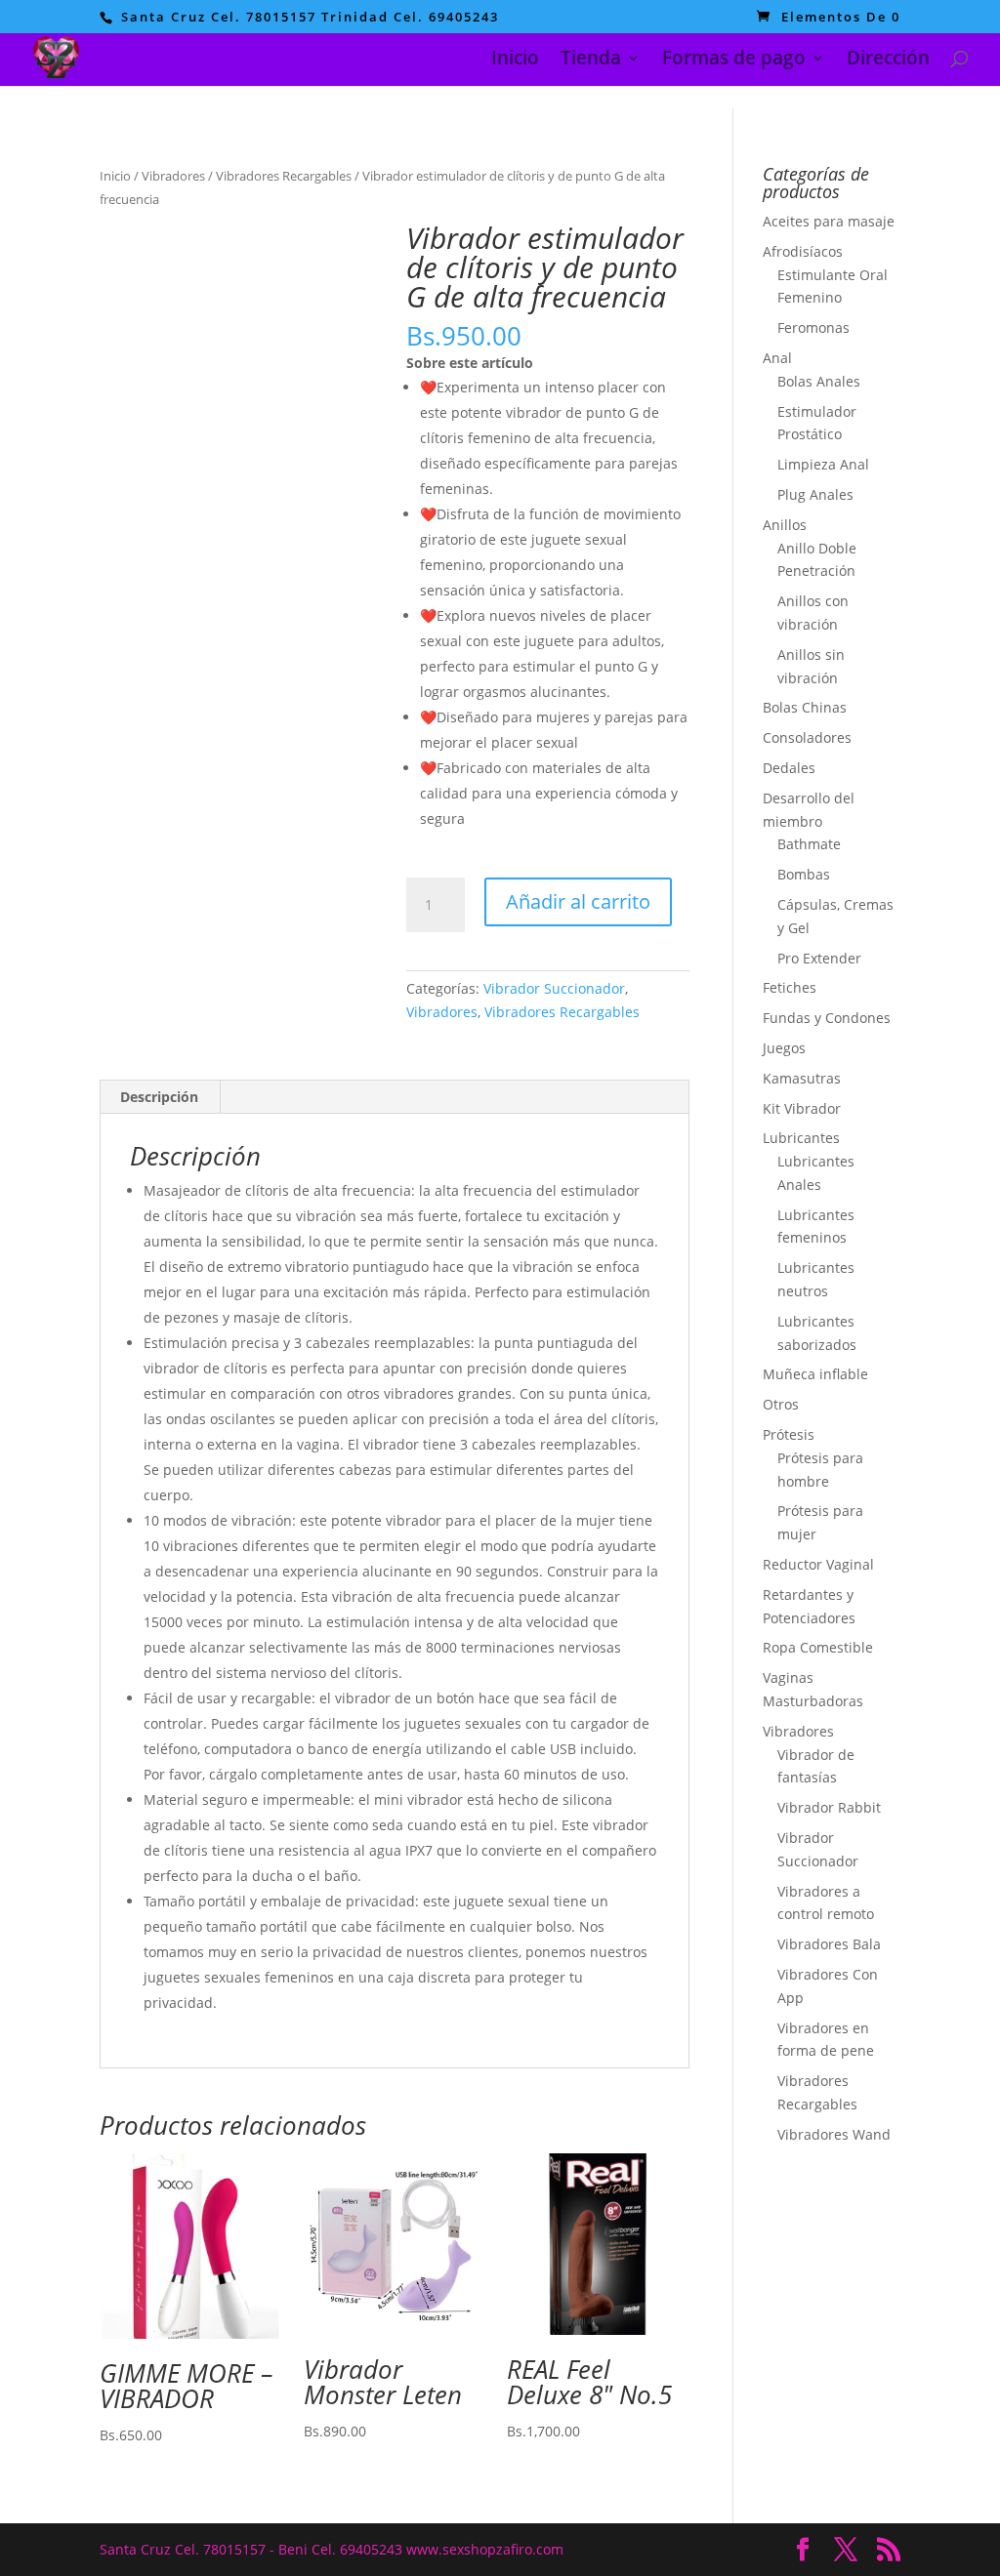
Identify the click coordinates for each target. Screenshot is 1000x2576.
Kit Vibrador (802, 1108)
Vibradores (173, 176)
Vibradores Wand (834, 2134)
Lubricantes (801, 1138)
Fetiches (790, 987)
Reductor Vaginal (818, 1564)
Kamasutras (802, 1078)
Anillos (785, 525)
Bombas (804, 874)
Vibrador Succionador (554, 988)
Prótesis (789, 1434)
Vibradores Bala (829, 1944)
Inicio (515, 61)
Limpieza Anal (823, 464)
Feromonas (813, 327)
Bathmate (809, 844)
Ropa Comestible (818, 1647)
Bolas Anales (819, 381)
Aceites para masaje (829, 221)
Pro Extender (819, 958)
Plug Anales (815, 494)
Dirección (888, 61)
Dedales (789, 768)
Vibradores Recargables (284, 176)
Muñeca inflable (815, 1374)
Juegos (784, 1048)
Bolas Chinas (805, 707)
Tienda (591, 61)
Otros (781, 1404)
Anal (777, 358)
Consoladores (807, 737)
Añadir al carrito (578, 901)
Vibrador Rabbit (829, 1807)
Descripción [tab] (159, 1097)
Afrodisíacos (803, 251)
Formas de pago (734, 61)
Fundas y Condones (827, 1018)
